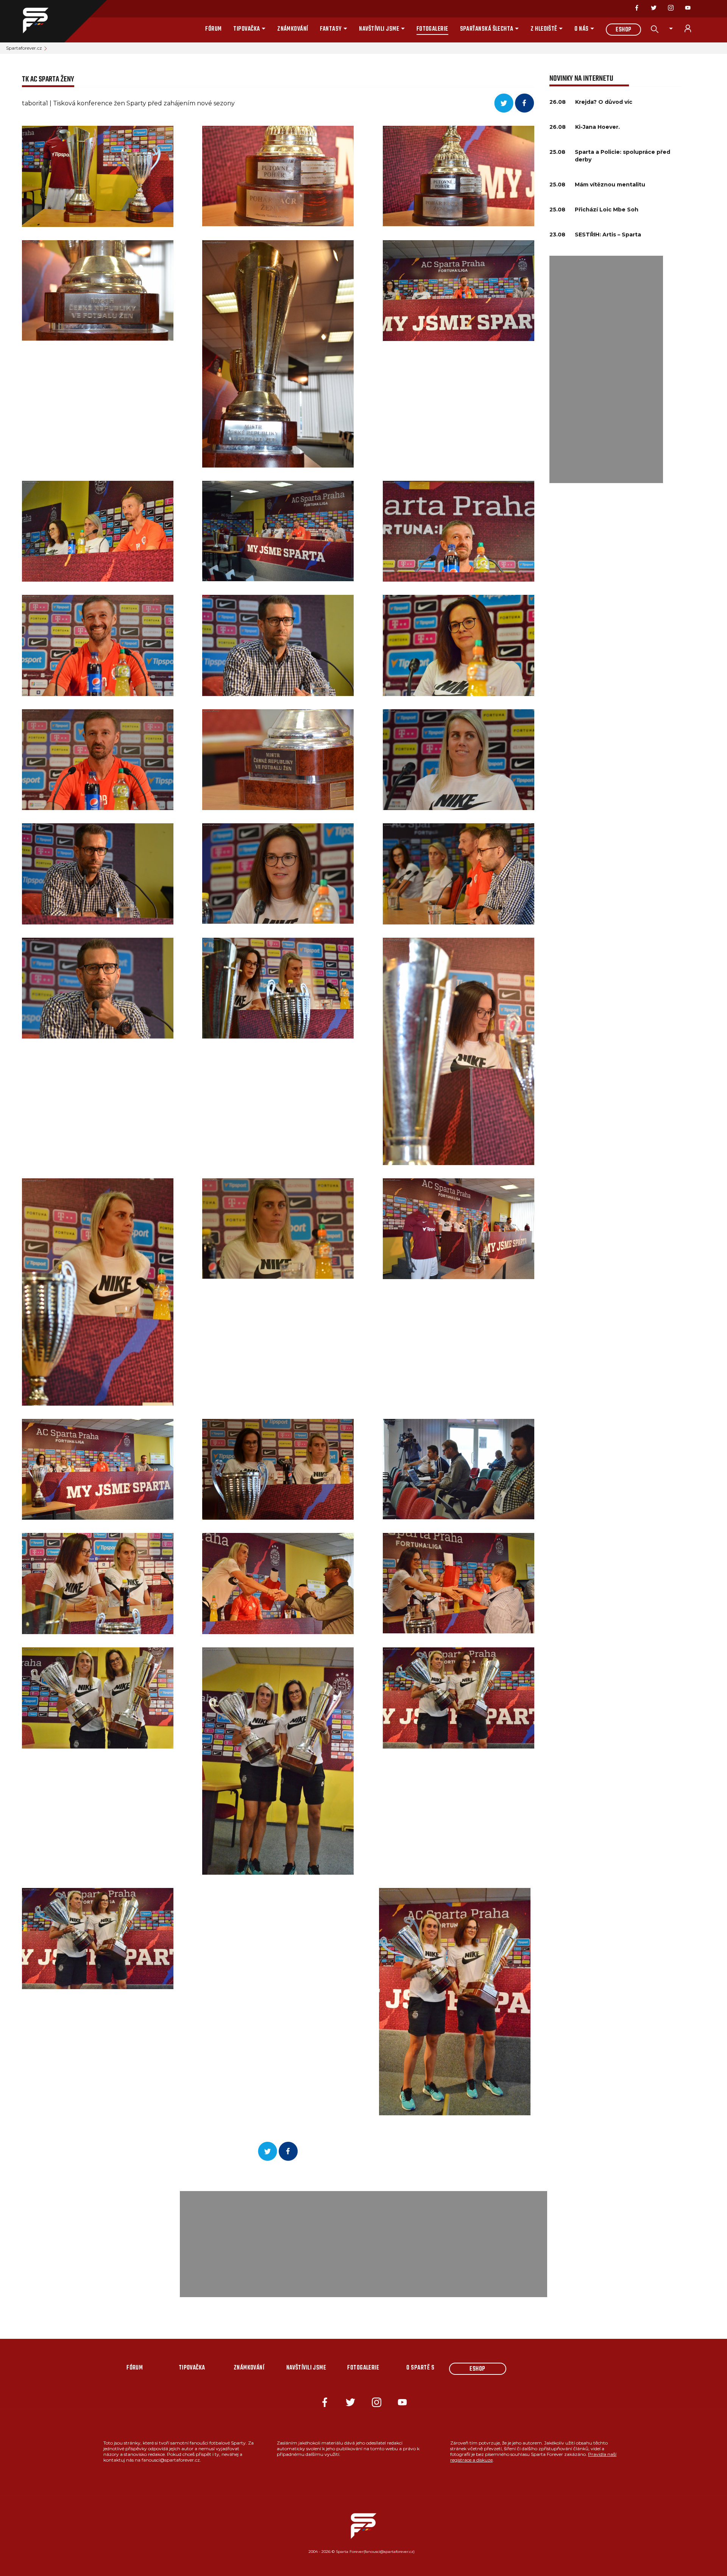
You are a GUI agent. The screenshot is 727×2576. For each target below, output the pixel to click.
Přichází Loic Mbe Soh (607, 210)
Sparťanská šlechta (487, 29)
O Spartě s (420, 2368)
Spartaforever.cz (24, 48)
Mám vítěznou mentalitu (610, 185)
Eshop (623, 30)
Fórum (213, 29)
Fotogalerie (432, 29)
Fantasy (331, 29)
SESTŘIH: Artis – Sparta (608, 235)
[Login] (692, 28)
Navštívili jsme (379, 29)
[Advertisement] (606, 369)
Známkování (293, 29)
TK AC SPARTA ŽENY (48, 79)
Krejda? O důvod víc (604, 102)
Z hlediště (544, 29)
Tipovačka (246, 29)
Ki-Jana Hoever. (598, 127)
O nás (581, 29)
